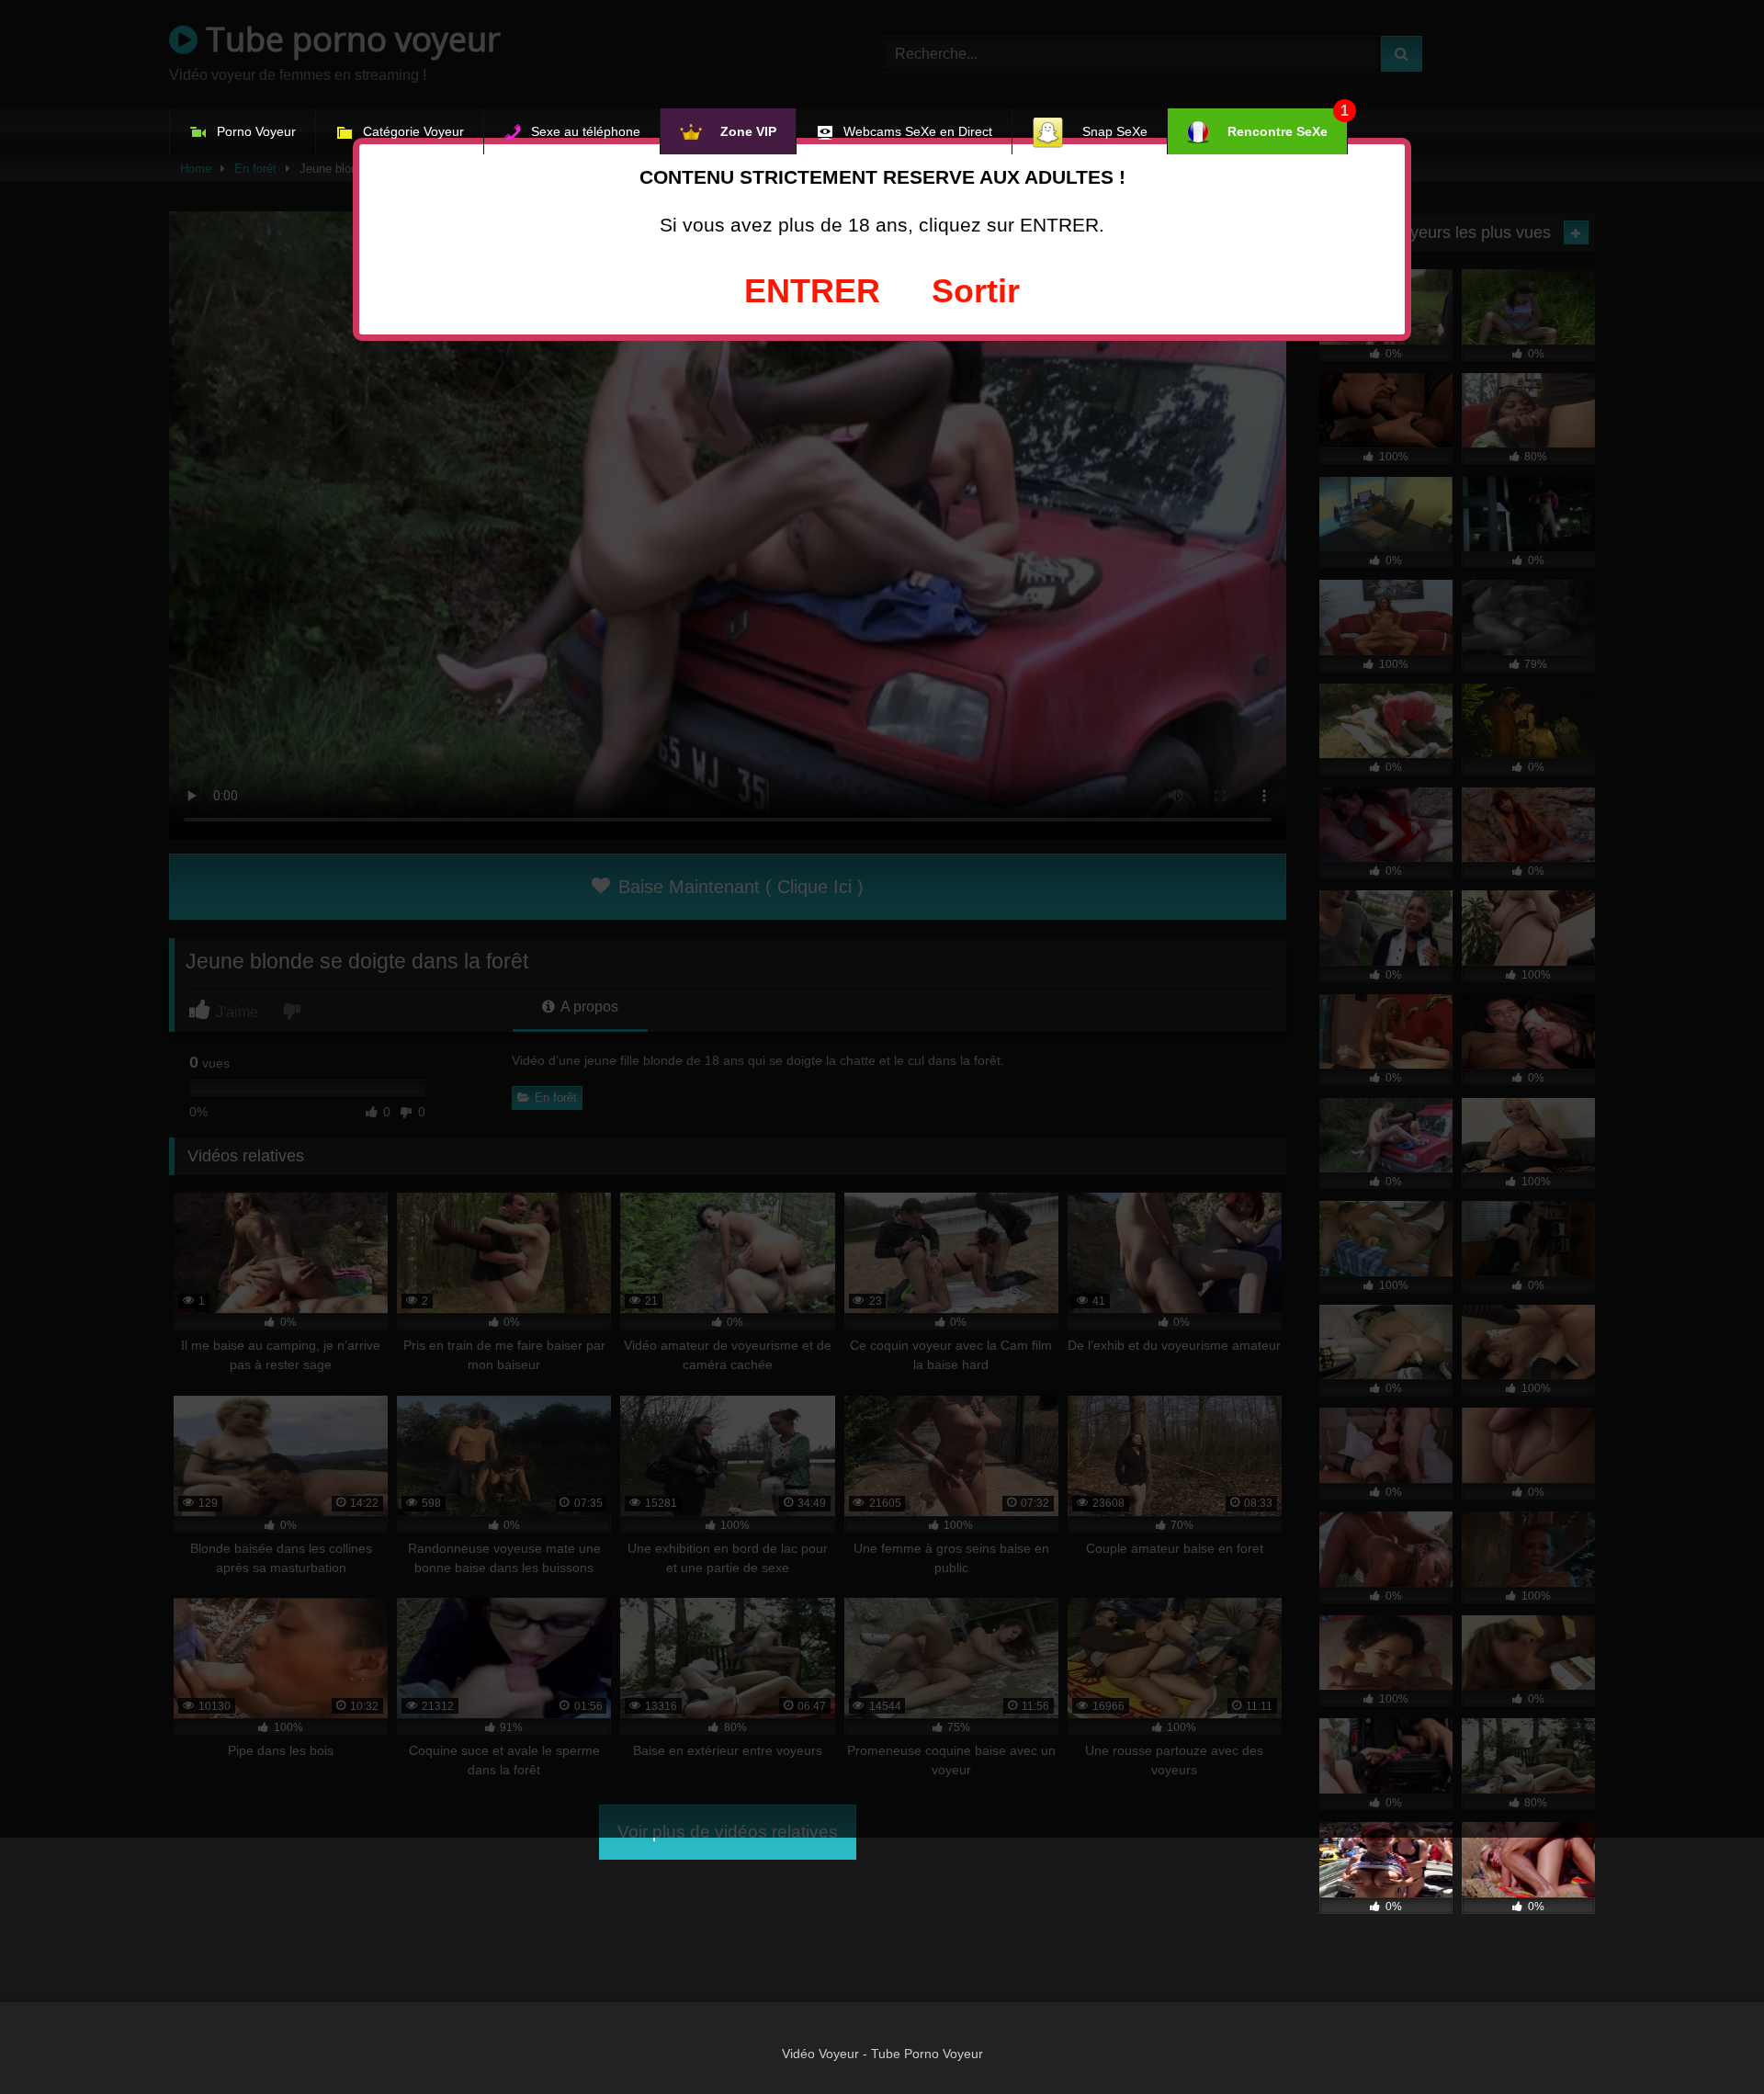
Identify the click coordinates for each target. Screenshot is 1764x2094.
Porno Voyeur (256, 131)
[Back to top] (1707, 2039)
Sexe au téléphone (586, 131)
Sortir (976, 291)
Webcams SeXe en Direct (918, 131)
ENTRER (812, 291)
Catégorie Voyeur (413, 131)
